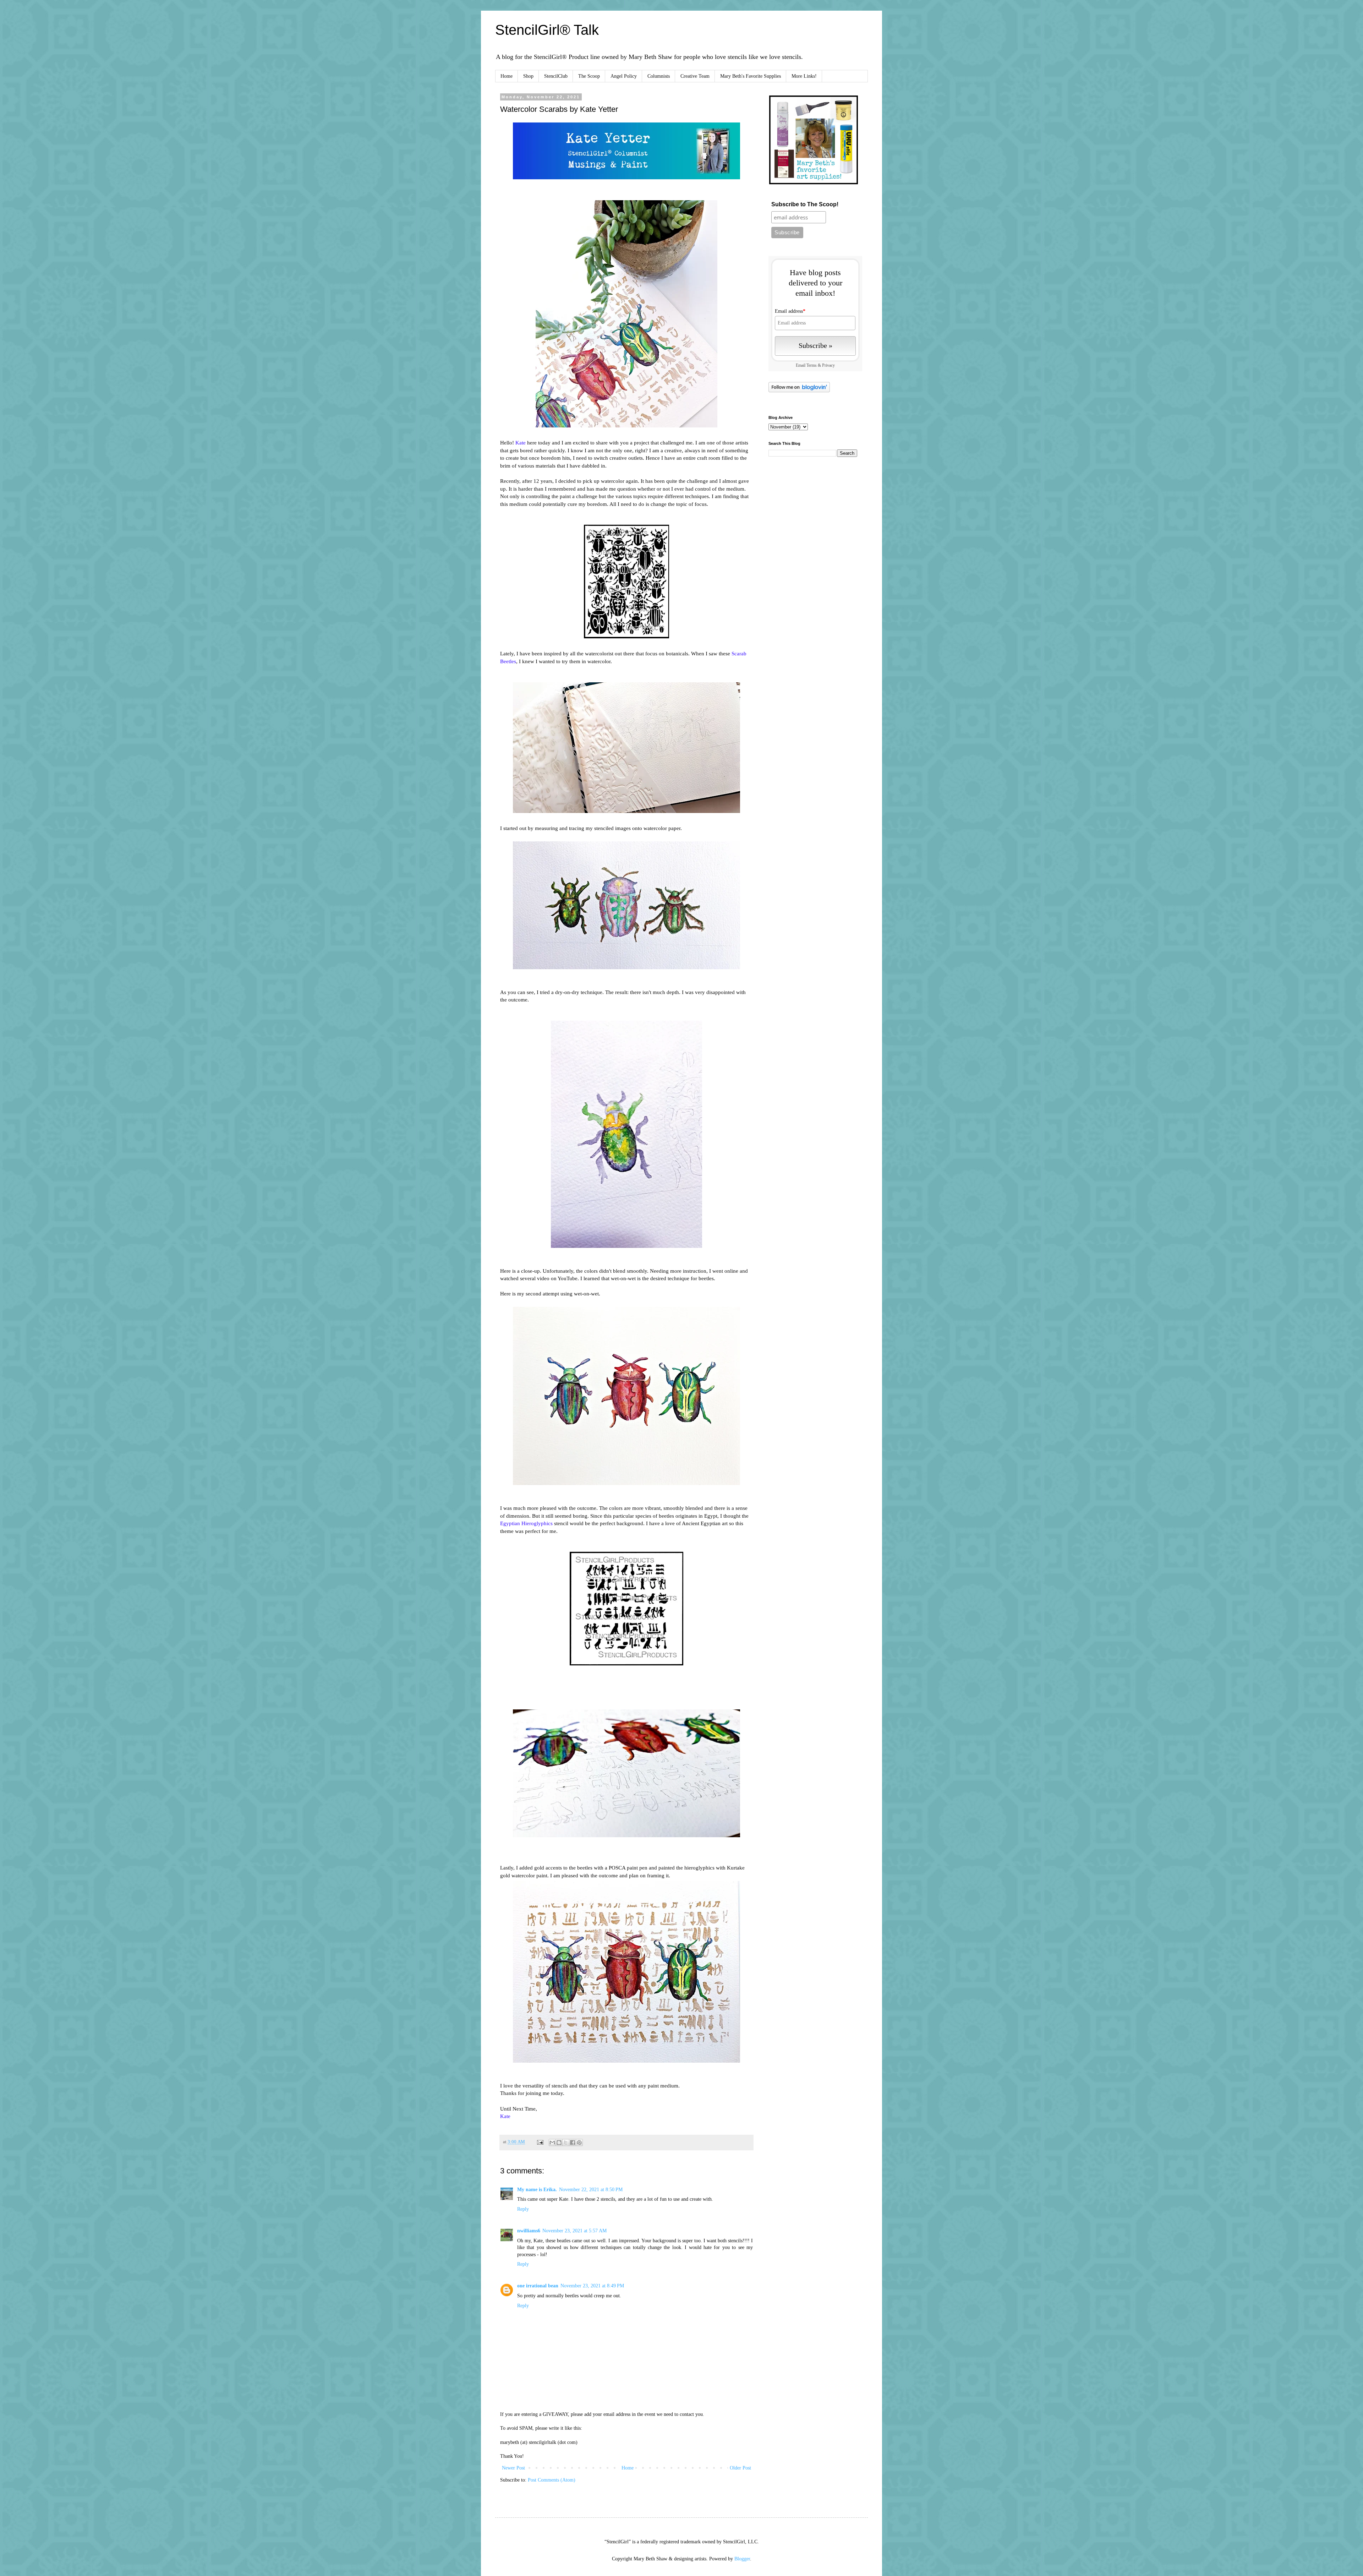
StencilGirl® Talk (547, 30)
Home (507, 76)
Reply (523, 2209)
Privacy (828, 365)
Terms (812, 365)
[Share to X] (566, 2143)
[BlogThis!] (559, 2143)
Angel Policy (624, 76)
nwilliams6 (529, 2231)
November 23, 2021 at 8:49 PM (592, 2286)
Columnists (659, 76)
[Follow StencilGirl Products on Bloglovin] (799, 391)
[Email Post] (540, 2142)
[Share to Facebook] (573, 2143)
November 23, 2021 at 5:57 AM (574, 2231)
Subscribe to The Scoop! (805, 204)
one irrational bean (538, 2286)
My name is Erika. (537, 2190)
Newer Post (513, 2468)
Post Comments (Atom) (552, 2480)
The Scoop (589, 76)
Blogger (742, 2559)
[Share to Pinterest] (579, 2143)
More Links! (804, 76)
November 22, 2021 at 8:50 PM (591, 2190)
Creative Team (695, 76)
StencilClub (556, 76)
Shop (528, 76)
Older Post (740, 2468)
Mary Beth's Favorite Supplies (751, 76)
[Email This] (552, 2143)
